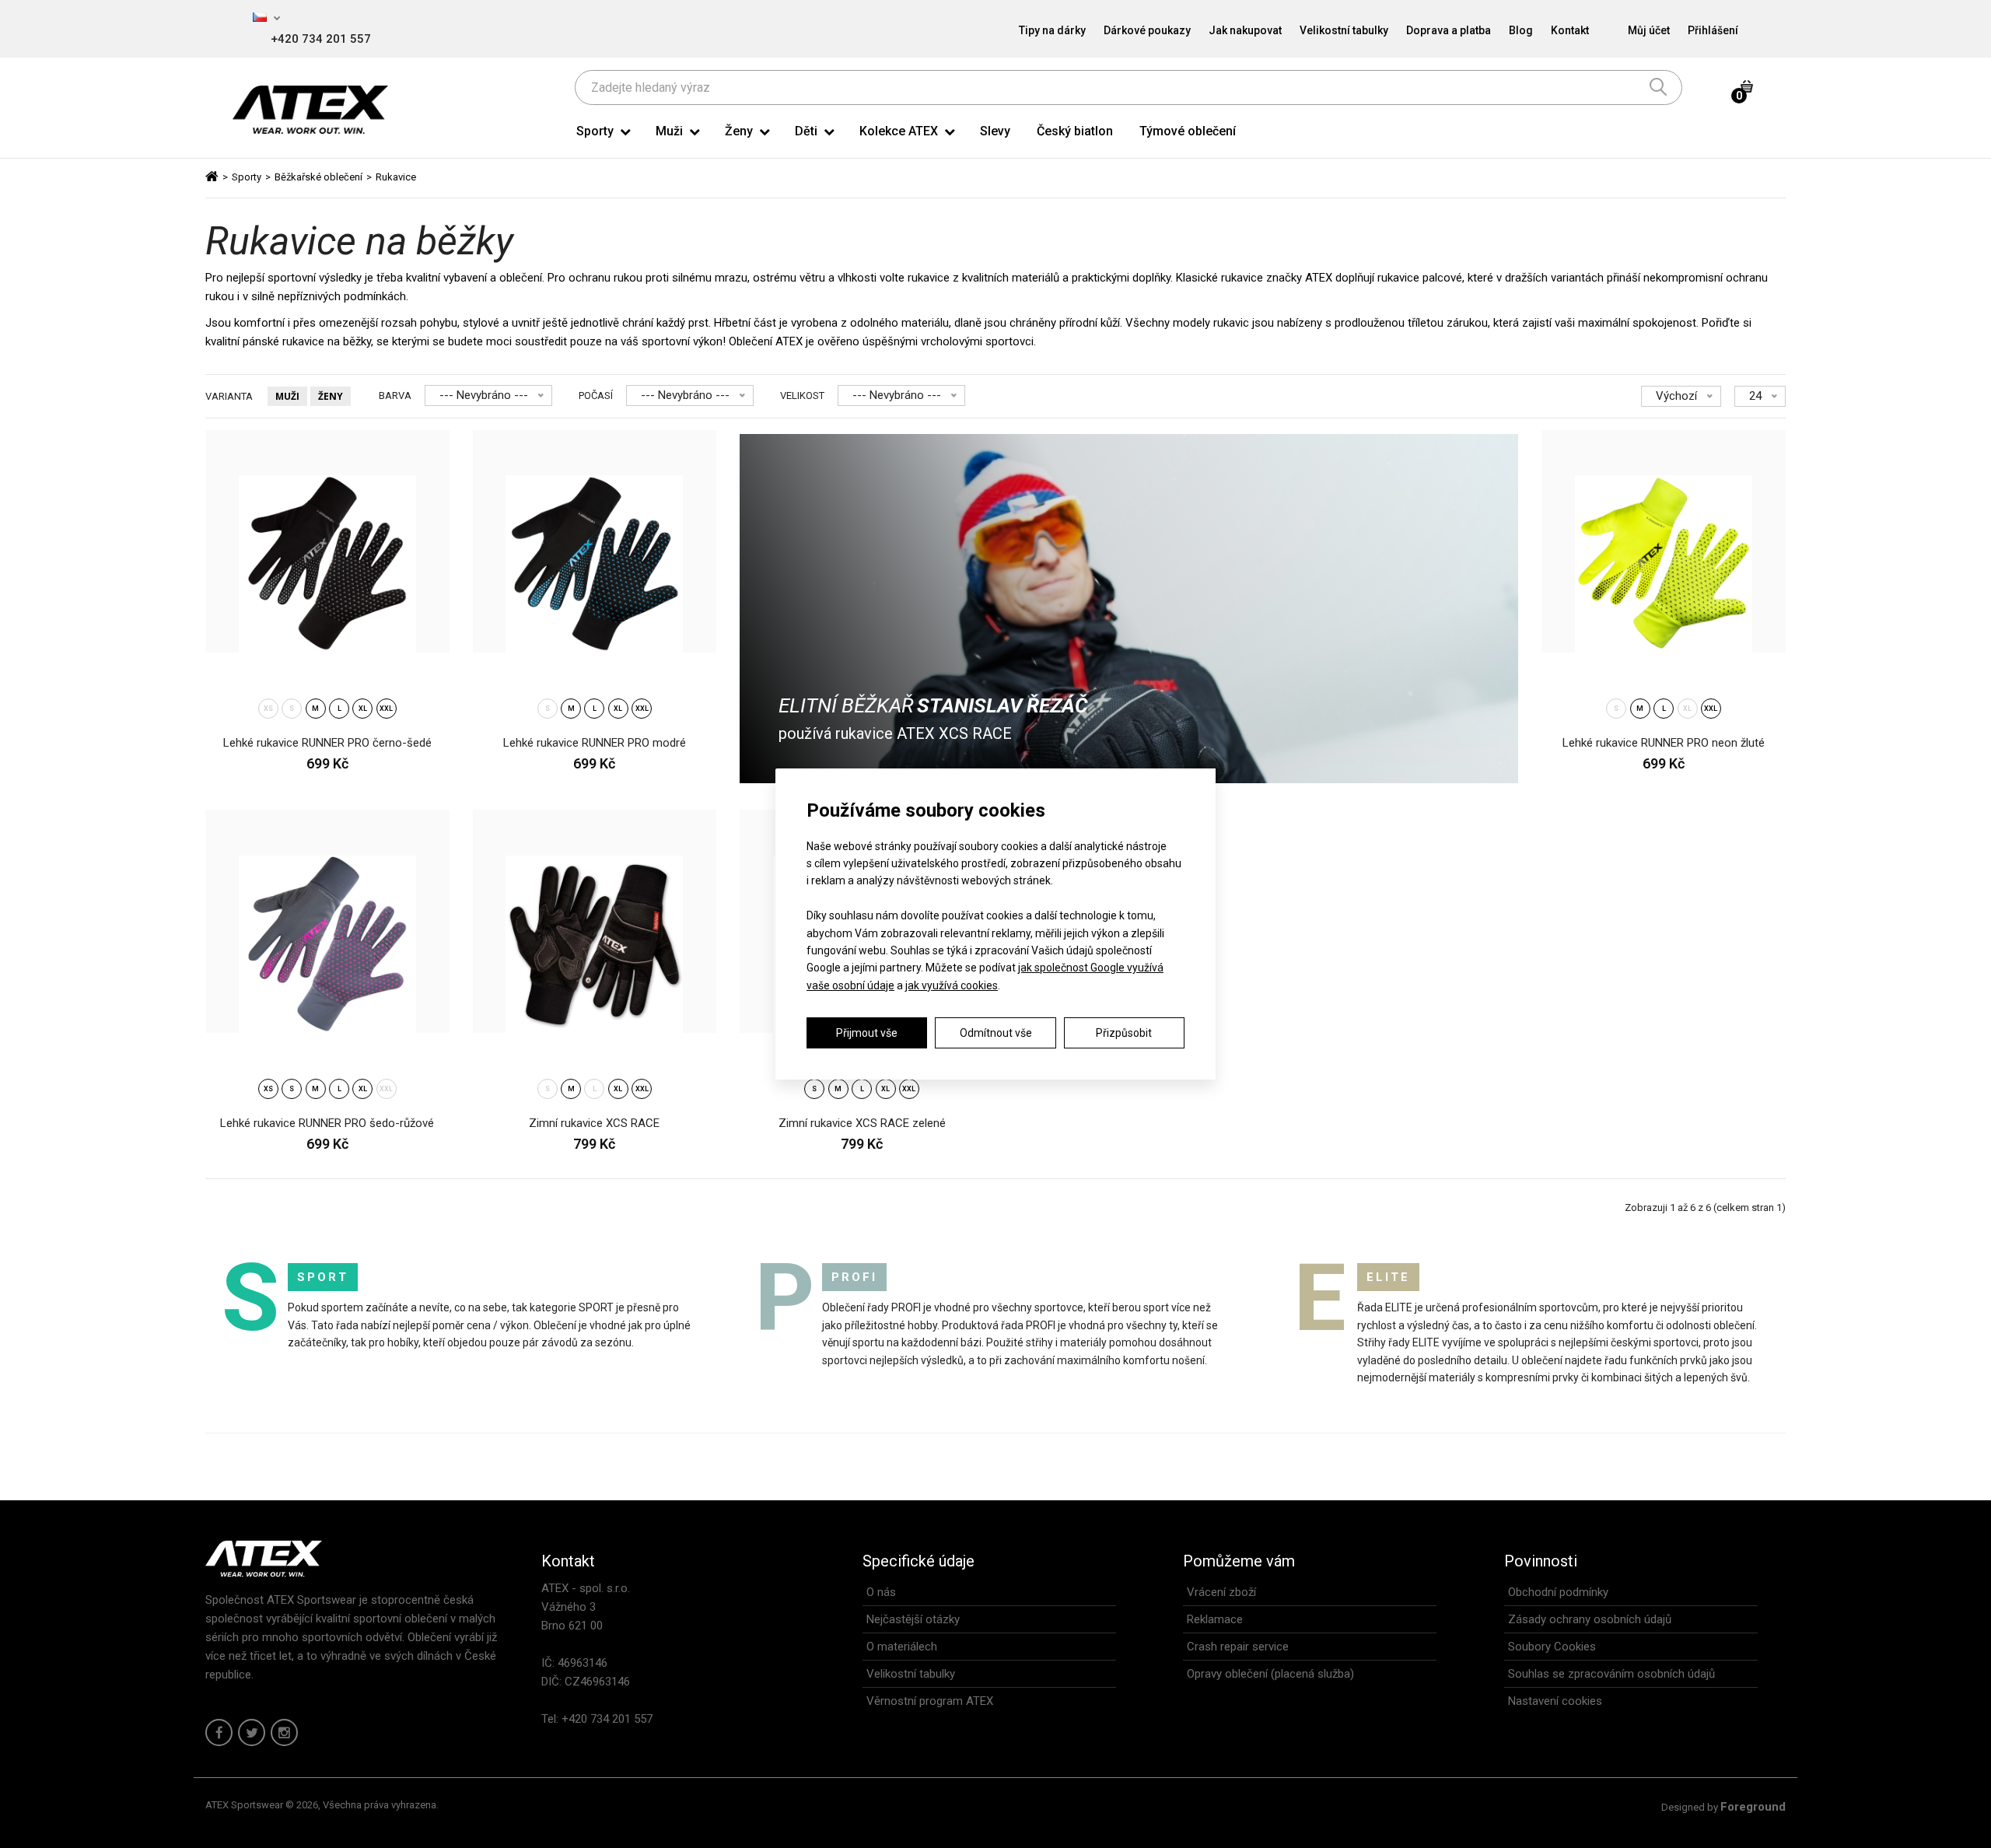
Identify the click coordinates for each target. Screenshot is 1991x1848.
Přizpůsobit (1124, 1033)
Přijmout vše (867, 1033)
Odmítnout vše (996, 1033)
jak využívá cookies (952, 985)
